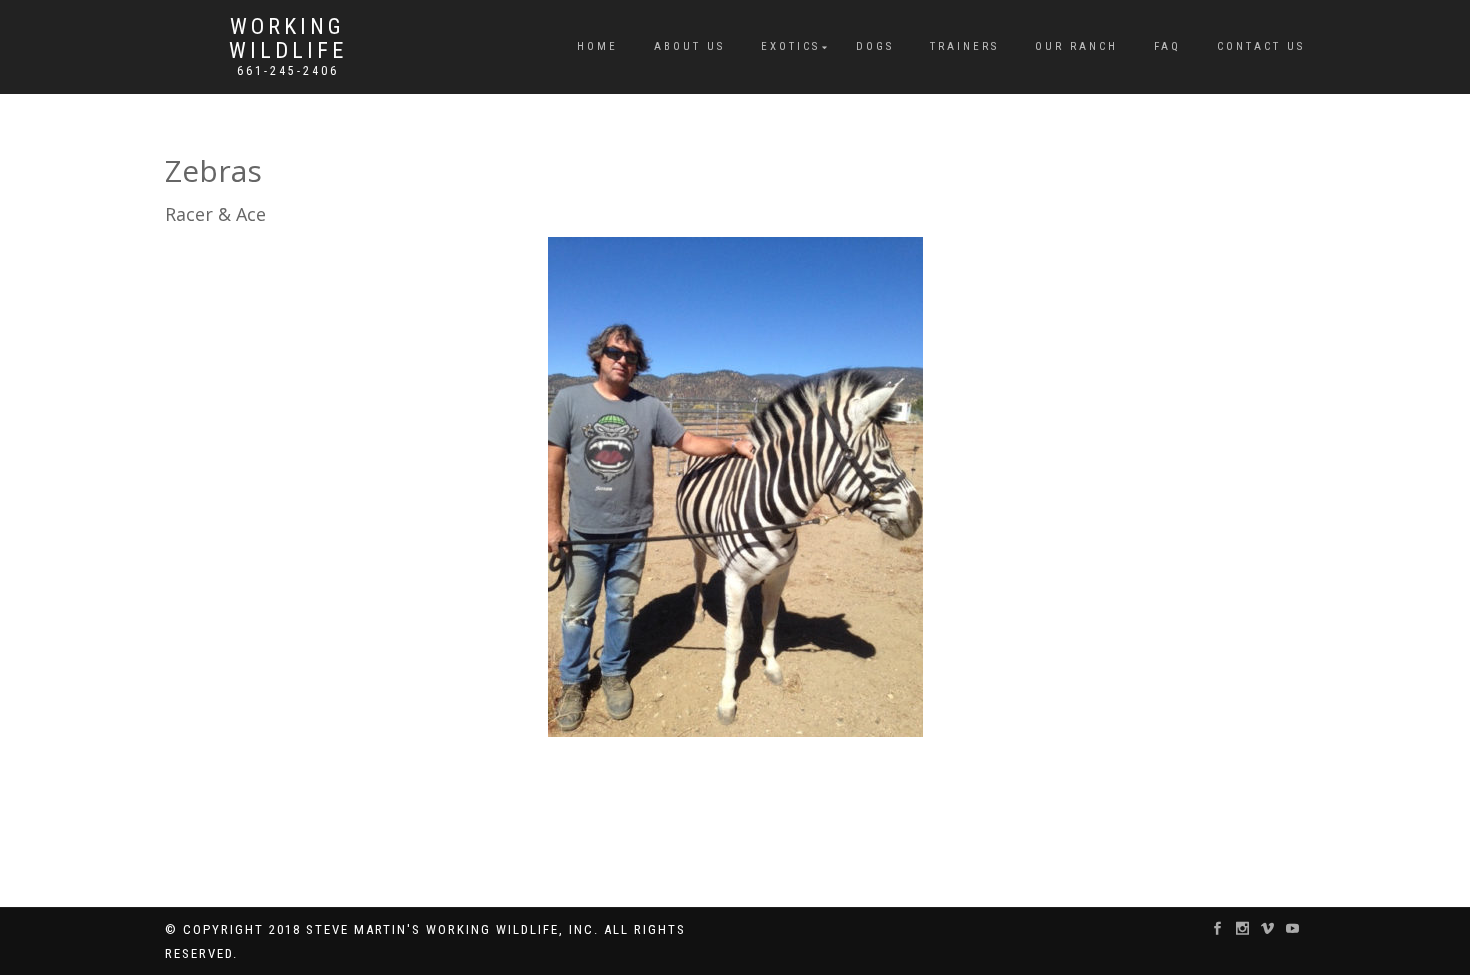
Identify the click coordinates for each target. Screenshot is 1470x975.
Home (597, 46)
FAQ (1167, 46)
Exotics (790, 46)
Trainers (964, 46)
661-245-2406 (288, 71)
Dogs (875, 46)
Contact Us (1261, 46)
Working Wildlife (288, 39)
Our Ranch (1076, 46)
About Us (689, 46)
